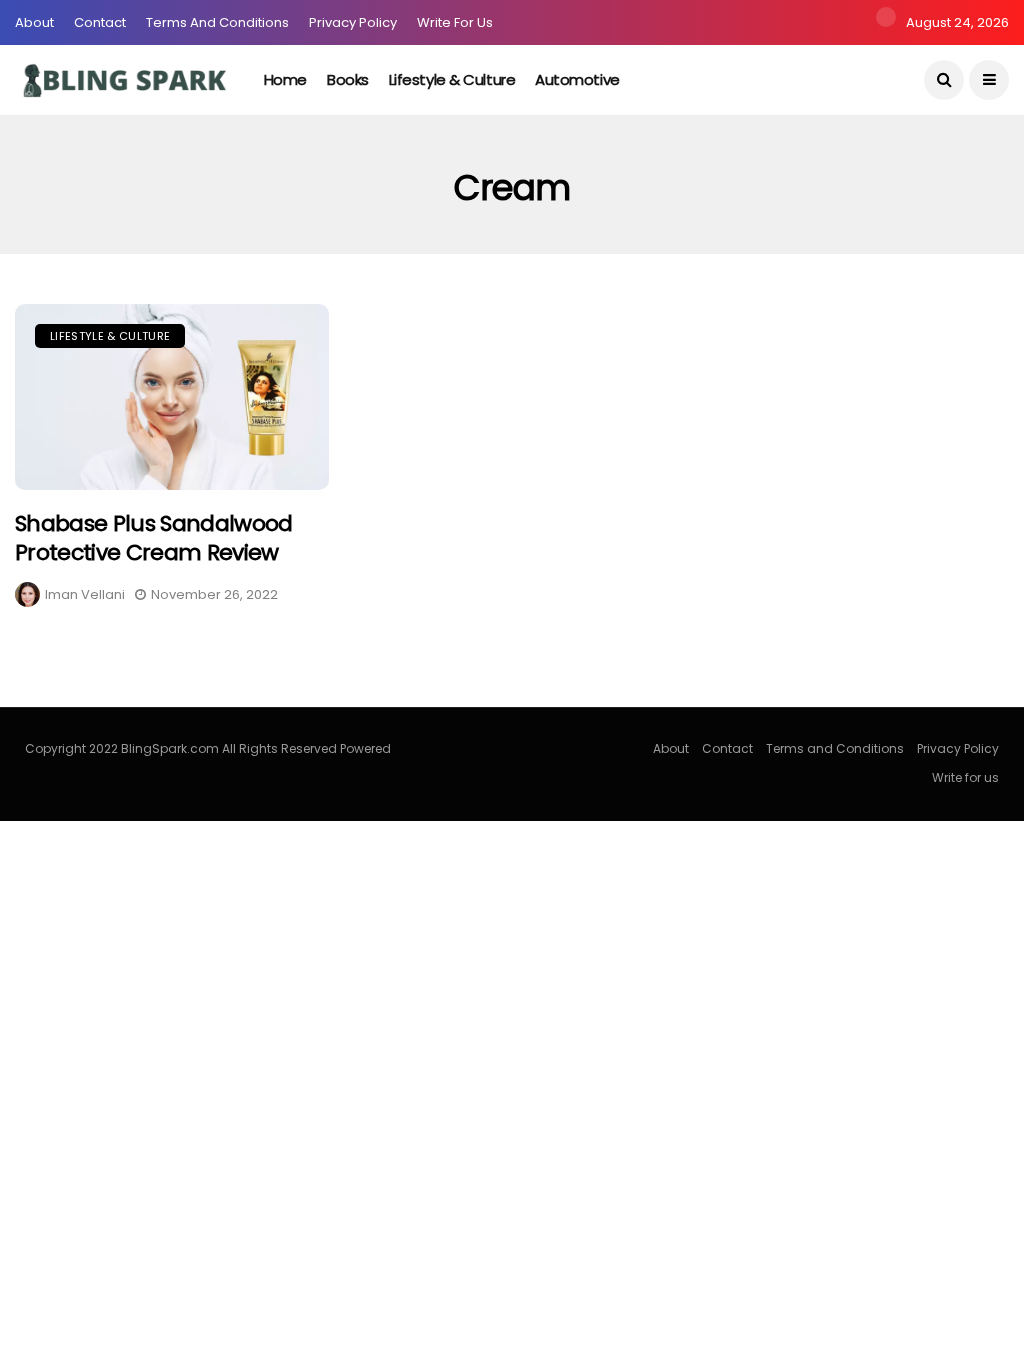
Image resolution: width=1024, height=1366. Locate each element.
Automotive (577, 79)
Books (348, 79)
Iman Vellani (85, 594)
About (34, 22)
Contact (100, 22)
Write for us (455, 22)
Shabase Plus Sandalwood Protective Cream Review (154, 538)
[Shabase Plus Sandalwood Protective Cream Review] (172, 397)
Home (285, 79)
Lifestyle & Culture (452, 79)
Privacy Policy (353, 22)
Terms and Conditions (217, 22)
